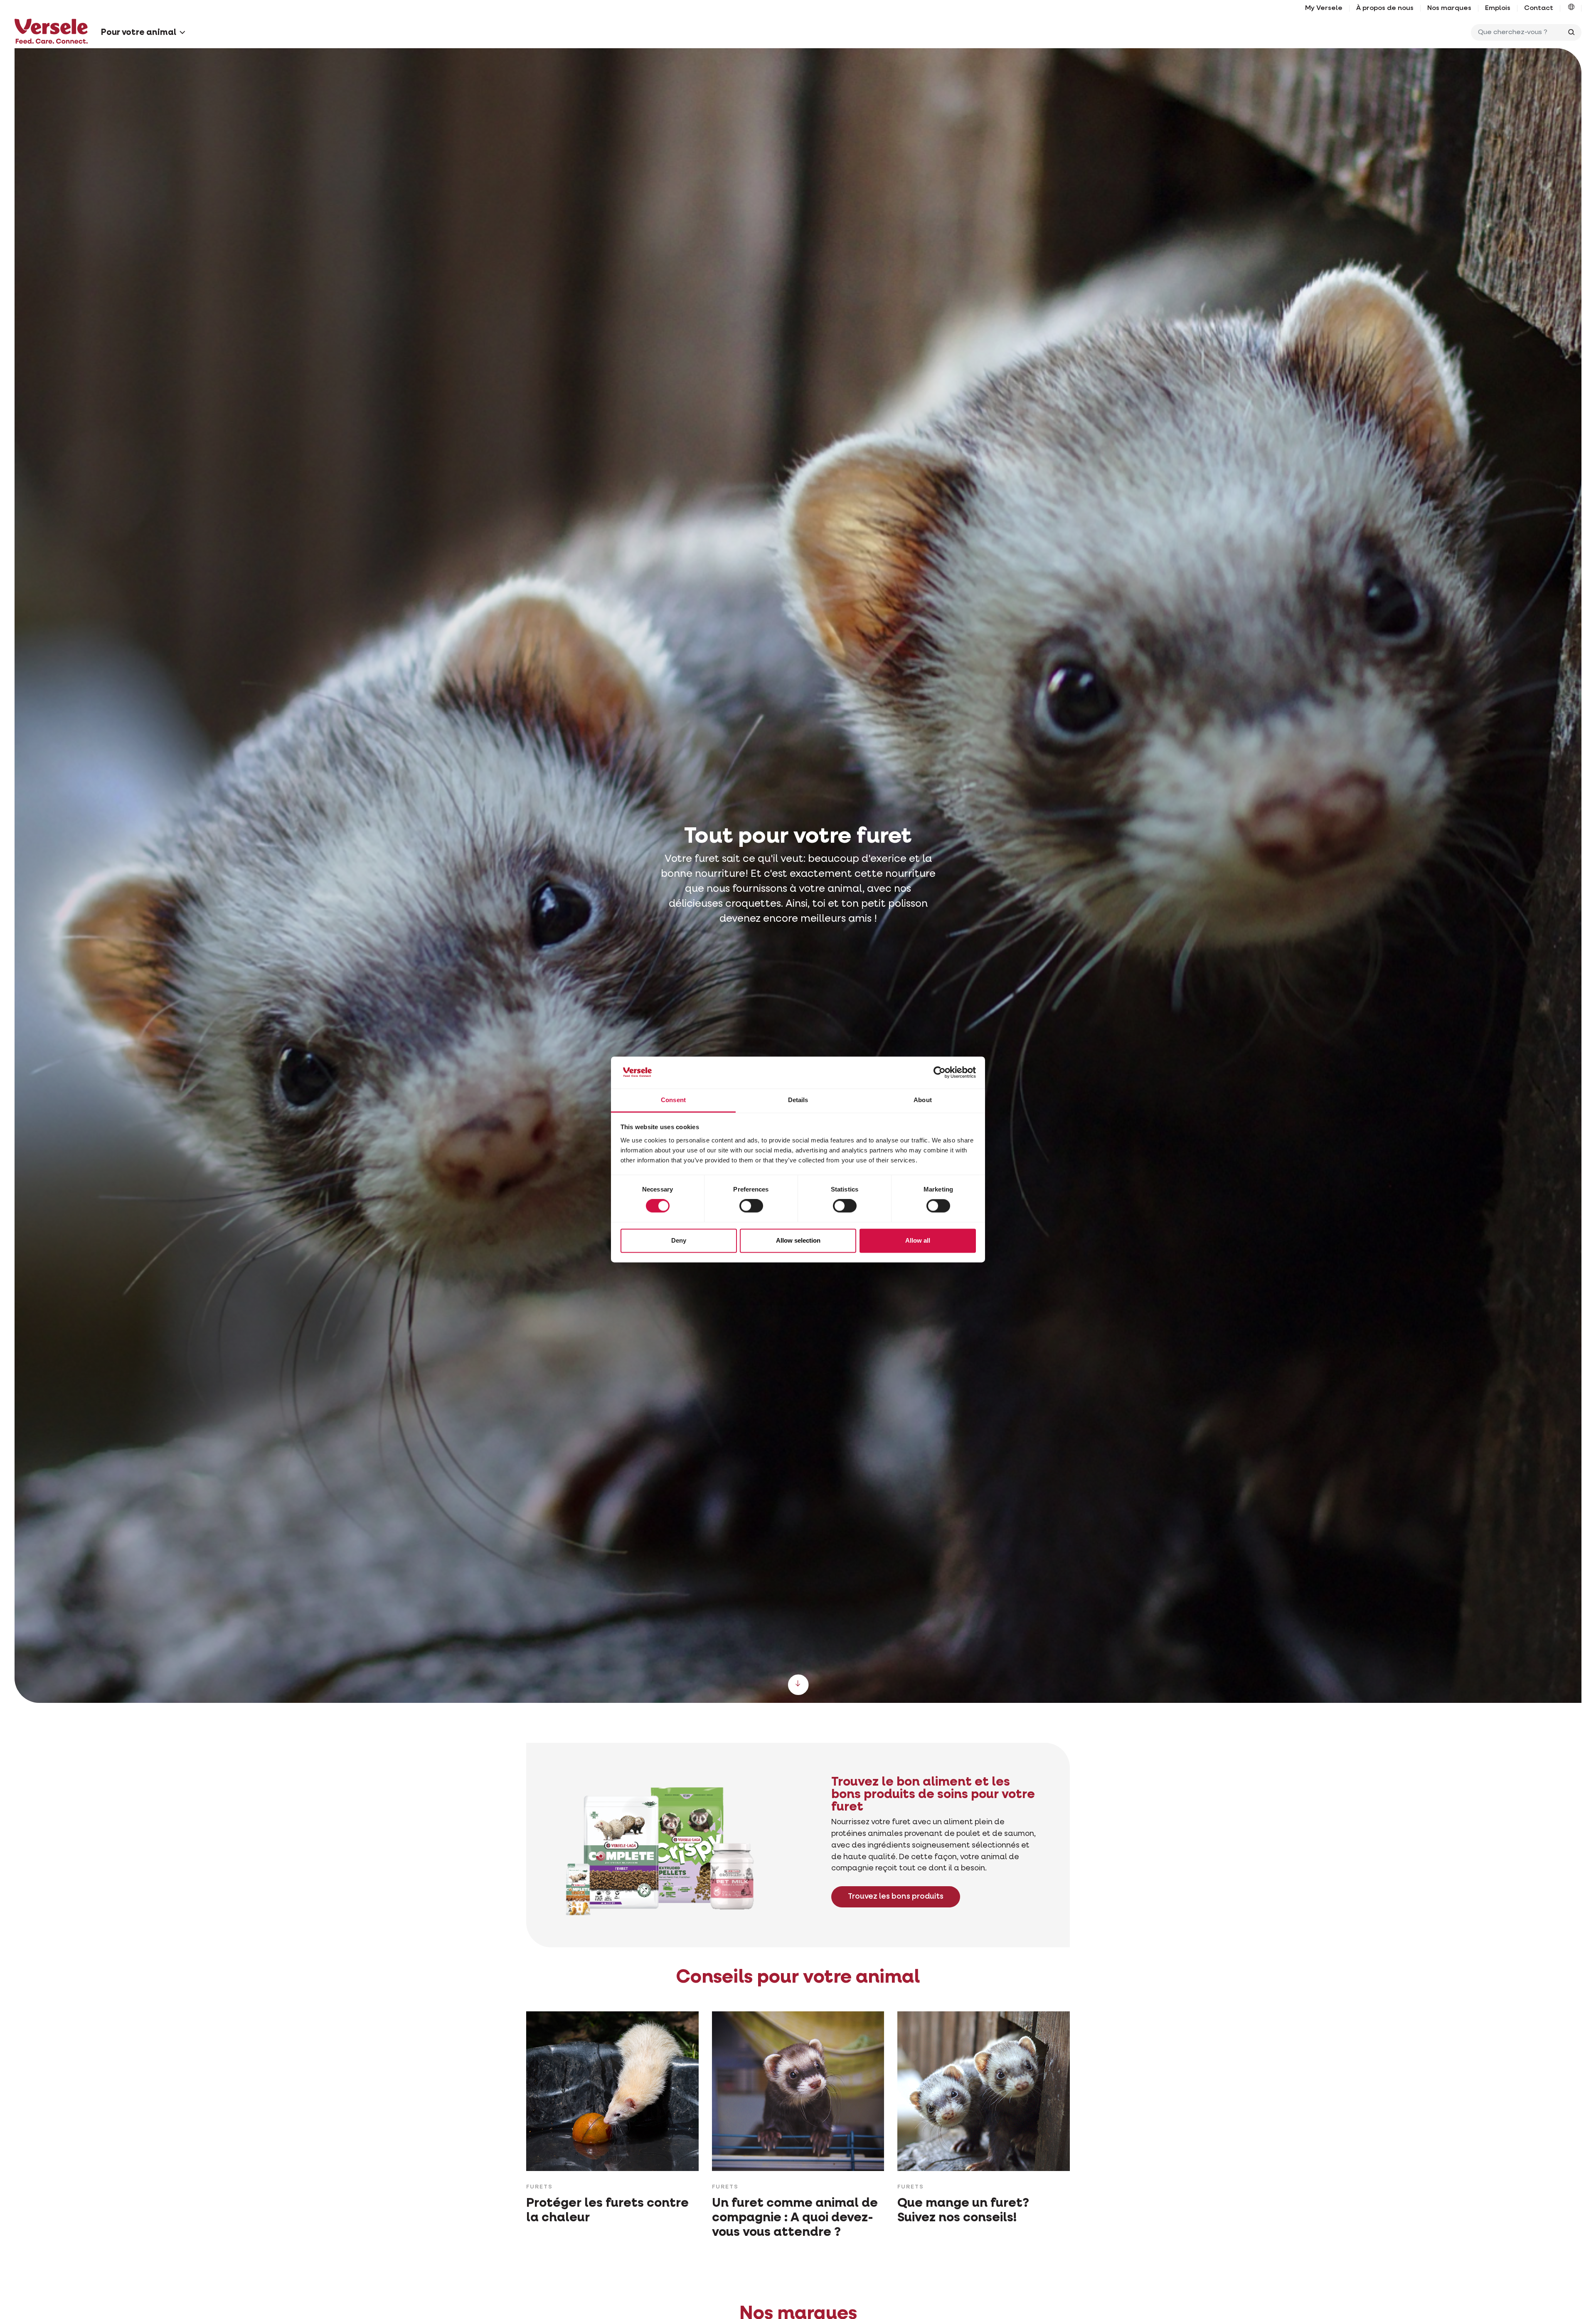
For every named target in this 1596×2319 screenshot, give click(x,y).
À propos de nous (1385, 8)
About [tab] (923, 1100)
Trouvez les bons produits (896, 1897)
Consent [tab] (673, 1100)
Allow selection (798, 1240)
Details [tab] (798, 1100)
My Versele (1324, 8)
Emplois (1498, 8)
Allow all (918, 1240)
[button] (1571, 8)
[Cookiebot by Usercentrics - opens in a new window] (940, 1073)
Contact (1539, 8)
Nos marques (1449, 8)
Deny (679, 1240)
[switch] (751, 1206)
